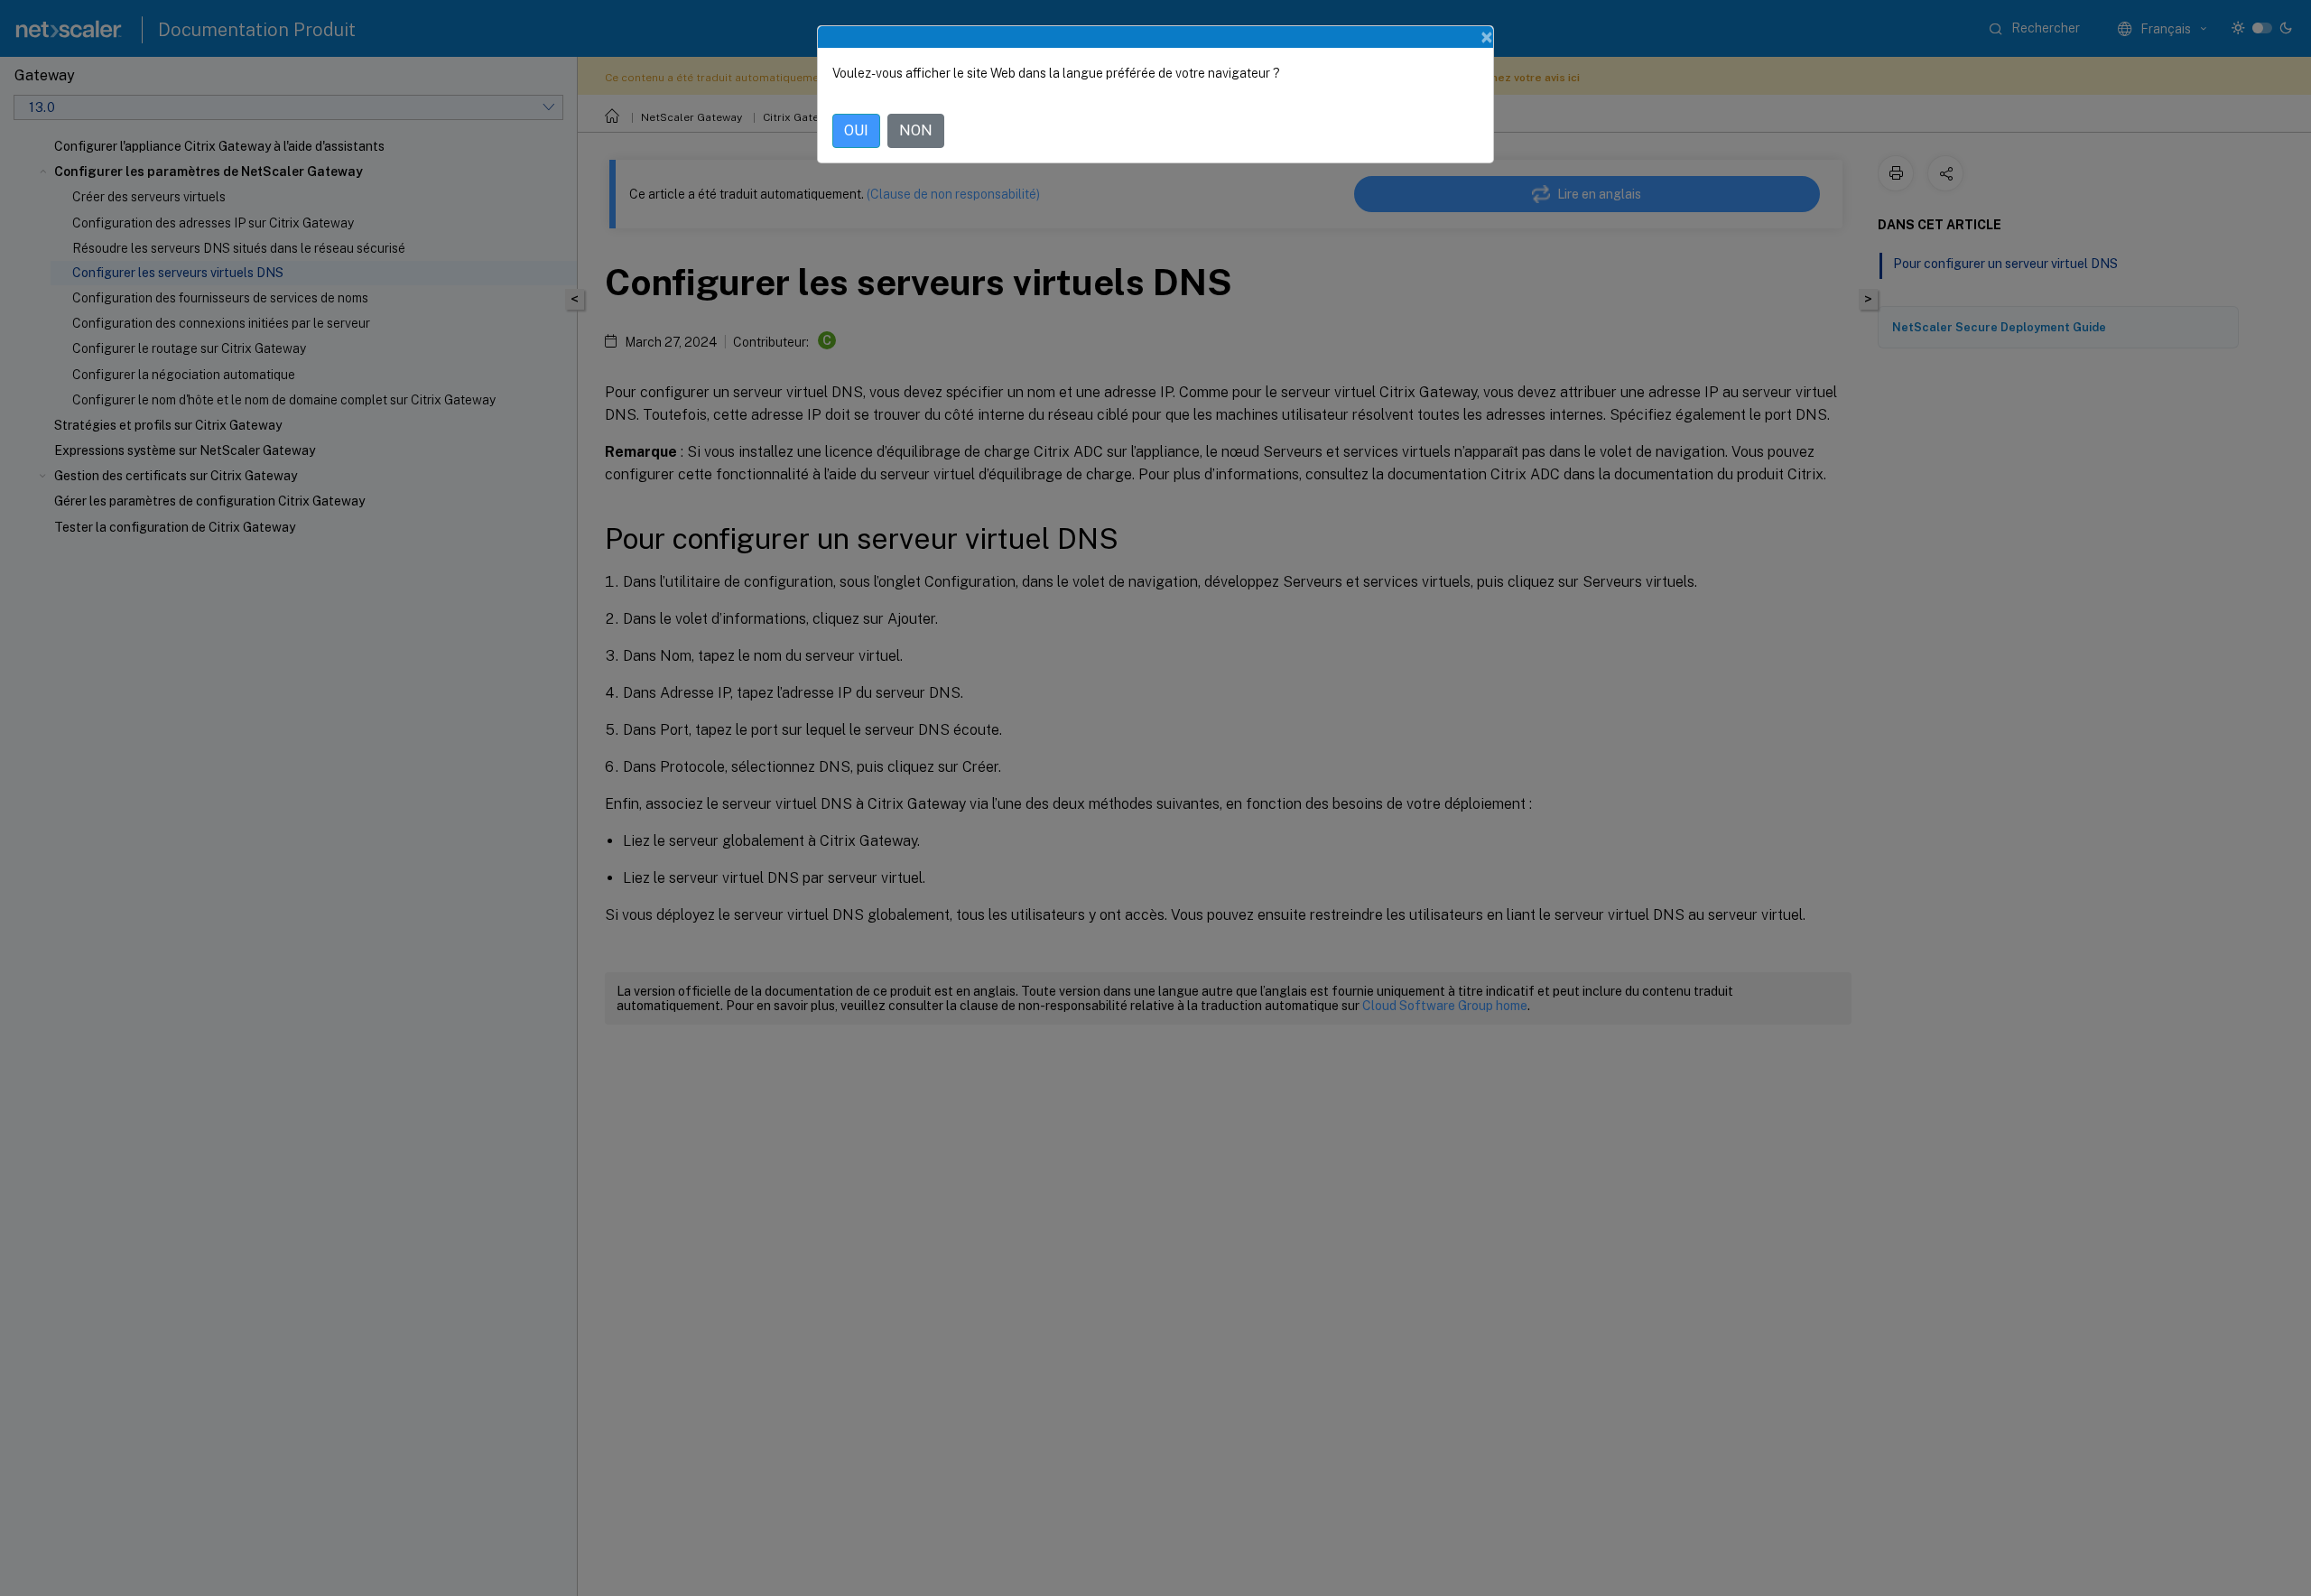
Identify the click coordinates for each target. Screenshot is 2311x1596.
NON (916, 130)
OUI (856, 130)
